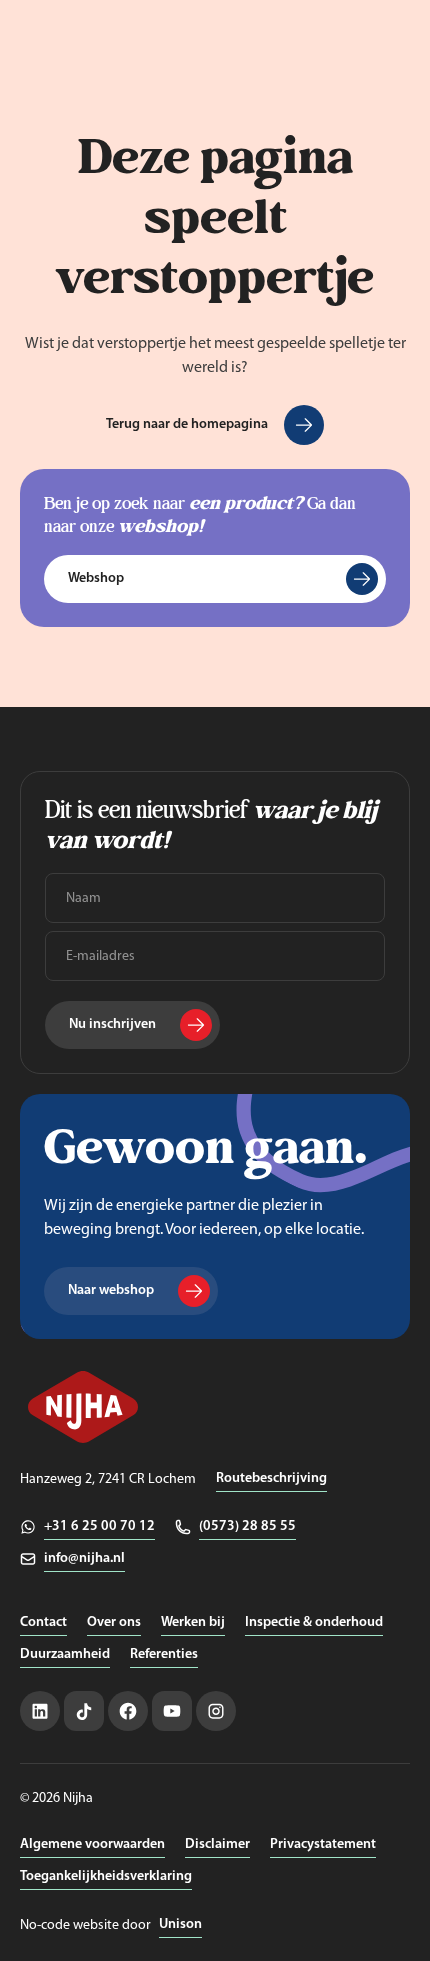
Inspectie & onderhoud (314, 1622)
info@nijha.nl (84, 1558)
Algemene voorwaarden (92, 1844)
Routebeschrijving (271, 1478)
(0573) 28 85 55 (247, 1526)
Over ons (114, 1622)
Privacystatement (323, 1844)
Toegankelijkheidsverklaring (106, 1876)
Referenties (164, 1654)
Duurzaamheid (65, 1654)
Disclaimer (217, 1844)
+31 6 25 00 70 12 (99, 1526)
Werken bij (193, 1622)
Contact (43, 1622)
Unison (180, 1924)
